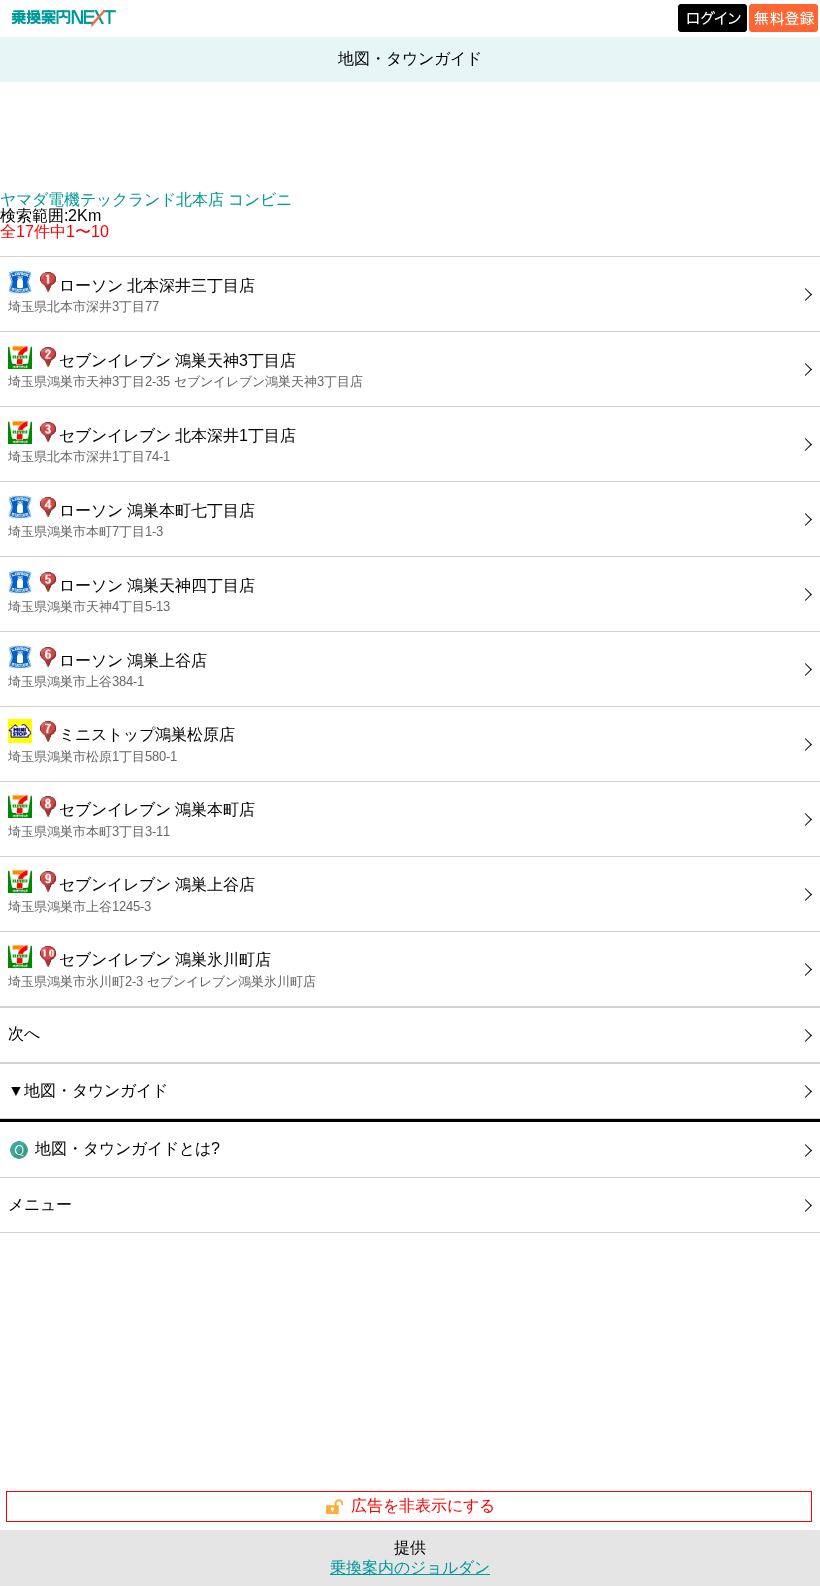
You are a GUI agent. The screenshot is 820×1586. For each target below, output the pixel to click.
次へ (24, 1033)
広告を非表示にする (423, 1505)
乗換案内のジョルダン (410, 1567)
